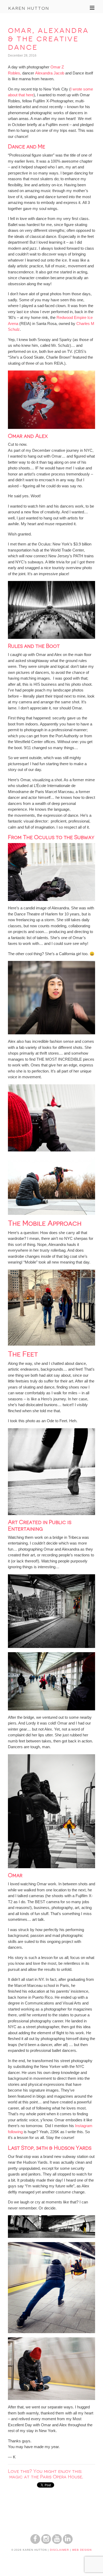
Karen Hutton (29, 8)
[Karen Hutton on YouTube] (57, 2542)
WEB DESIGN (82, 2550)
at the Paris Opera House (53, 2477)
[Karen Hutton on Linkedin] (68, 2542)
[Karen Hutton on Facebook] (35, 2542)
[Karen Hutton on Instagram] (46, 2542)
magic (17, 2477)
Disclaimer (59, 2550)
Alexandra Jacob (50, 73)
